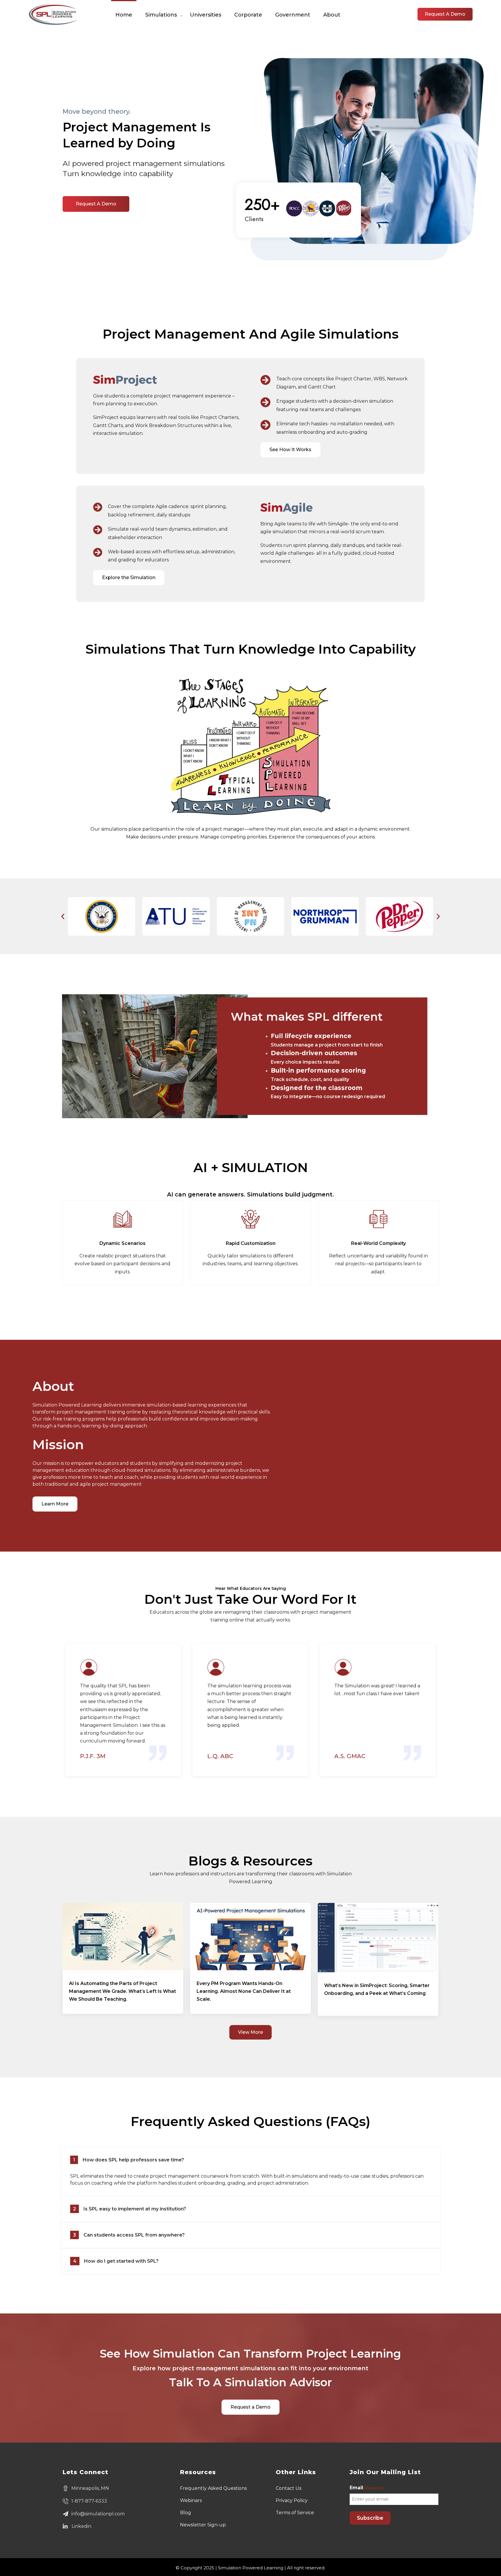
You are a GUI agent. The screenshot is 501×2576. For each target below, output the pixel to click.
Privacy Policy (292, 2500)
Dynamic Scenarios (122, 1243)
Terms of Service (295, 2513)
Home (124, 15)
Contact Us (288, 2488)
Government (293, 15)
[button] (63, 916)
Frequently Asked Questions (213, 2488)
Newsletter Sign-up (203, 2525)
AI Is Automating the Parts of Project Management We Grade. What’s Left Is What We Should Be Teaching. (122, 1991)
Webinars (191, 2500)
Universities (206, 15)
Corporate (248, 15)
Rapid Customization (251, 1243)
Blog (186, 2513)
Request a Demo (96, 204)
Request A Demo (445, 14)
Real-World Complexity (379, 1243)
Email (367, 2488)
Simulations (161, 15)
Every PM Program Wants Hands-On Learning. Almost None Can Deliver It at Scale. (244, 1991)
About (332, 15)
